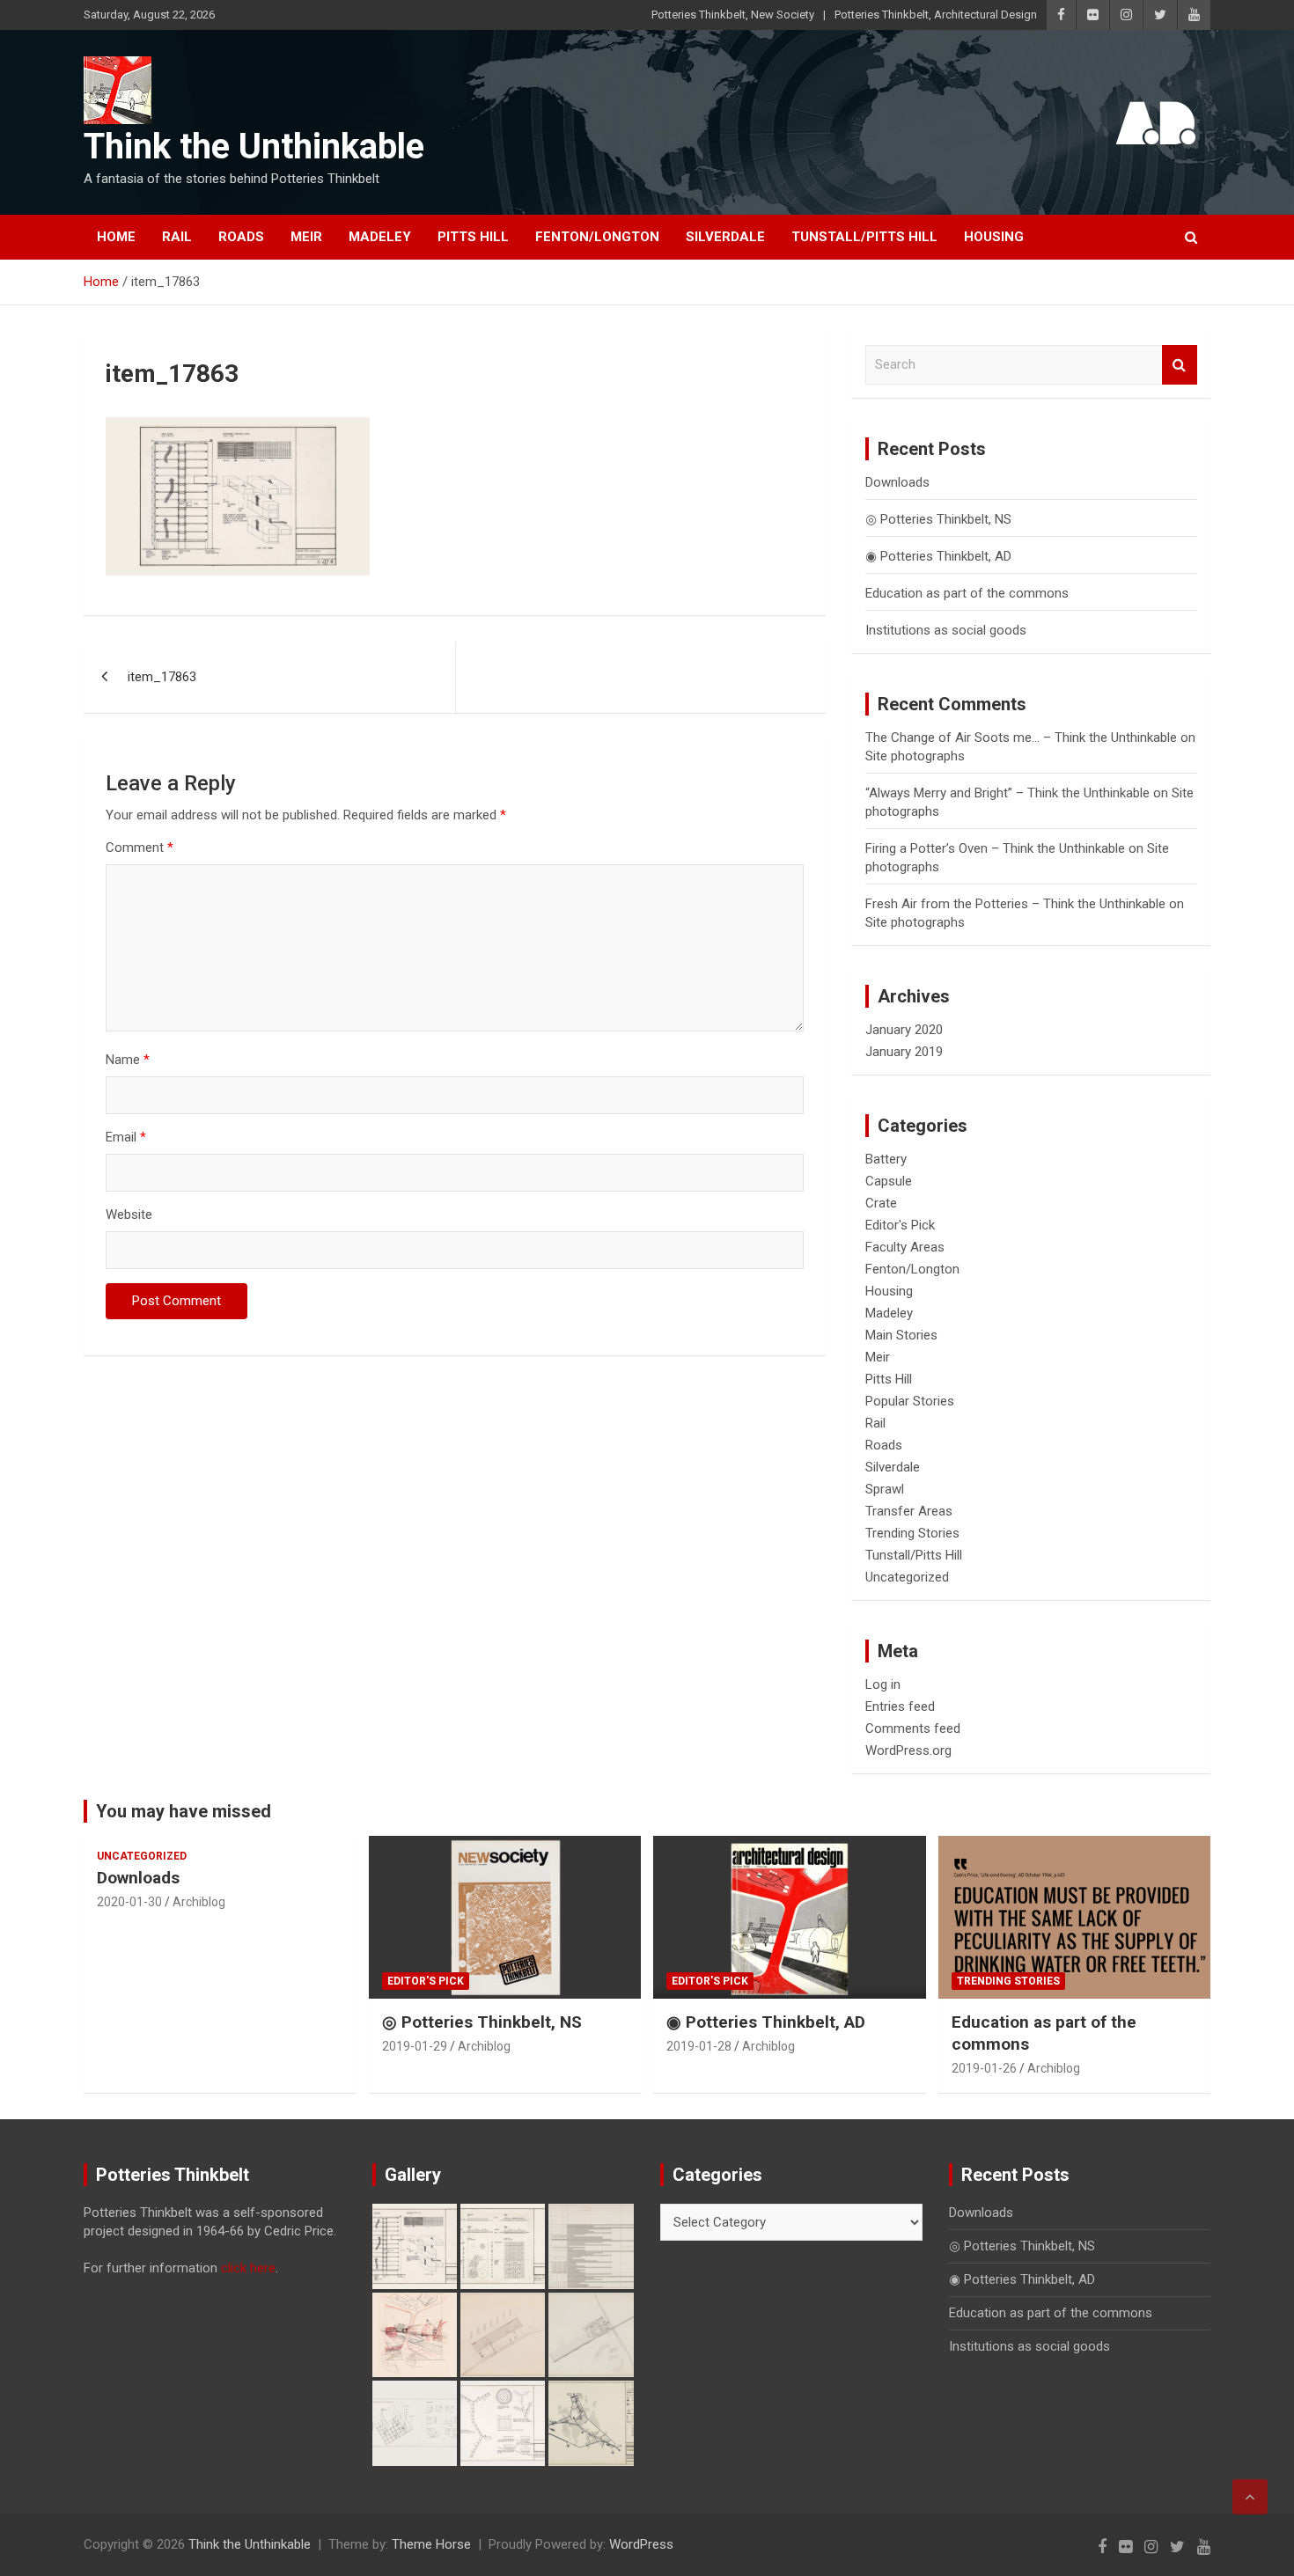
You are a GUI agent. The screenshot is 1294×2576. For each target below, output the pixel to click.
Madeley (380, 237)
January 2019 (904, 1052)
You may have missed (184, 1811)
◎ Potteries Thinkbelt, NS (938, 519)
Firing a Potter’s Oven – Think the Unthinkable (995, 848)
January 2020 (904, 1030)
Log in (883, 1684)
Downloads (897, 482)
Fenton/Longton (597, 237)
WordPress (641, 2544)
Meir (306, 237)
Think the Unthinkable (254, 147)
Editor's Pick (900, 1225)
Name (128, 1060)
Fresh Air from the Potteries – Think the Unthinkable (1015, 904)
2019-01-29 (415, 2046)
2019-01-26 (984, 2068)
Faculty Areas (905, 1247)
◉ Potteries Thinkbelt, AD (938, 556)
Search (1180, 365)
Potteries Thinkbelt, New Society (733, 15)
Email (126, 1137)
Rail (177, 237)
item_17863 (162, 677)
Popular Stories (910, 1401)
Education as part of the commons (967, 593)
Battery (886, 1159)
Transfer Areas (909, 1511)
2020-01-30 (129, 1902)
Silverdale (725, 237)
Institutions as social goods (946, 630)
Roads (241, 237)
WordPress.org (908, 1750)
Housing (994, 237)
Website (129, 1215)
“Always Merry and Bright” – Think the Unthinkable (1007, 793)
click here (248, 2268)
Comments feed (913, 1728)
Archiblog (199, 1902)
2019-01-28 (699, 2046)
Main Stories (901, 1335)
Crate (881, 1203)
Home (116, 237)
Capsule (889, 1181)
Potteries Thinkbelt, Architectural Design (936, 15)
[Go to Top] (1250, 2497)
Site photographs (915, 756)
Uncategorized (907, 1577)
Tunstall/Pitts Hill (864, 237)
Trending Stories (912, 1533)
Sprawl (885, 1489)
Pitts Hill (473, 237)
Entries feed (900, 1706)
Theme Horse (431, 2544)
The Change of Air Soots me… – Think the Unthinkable (1021, 738)
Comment (140, 848)
